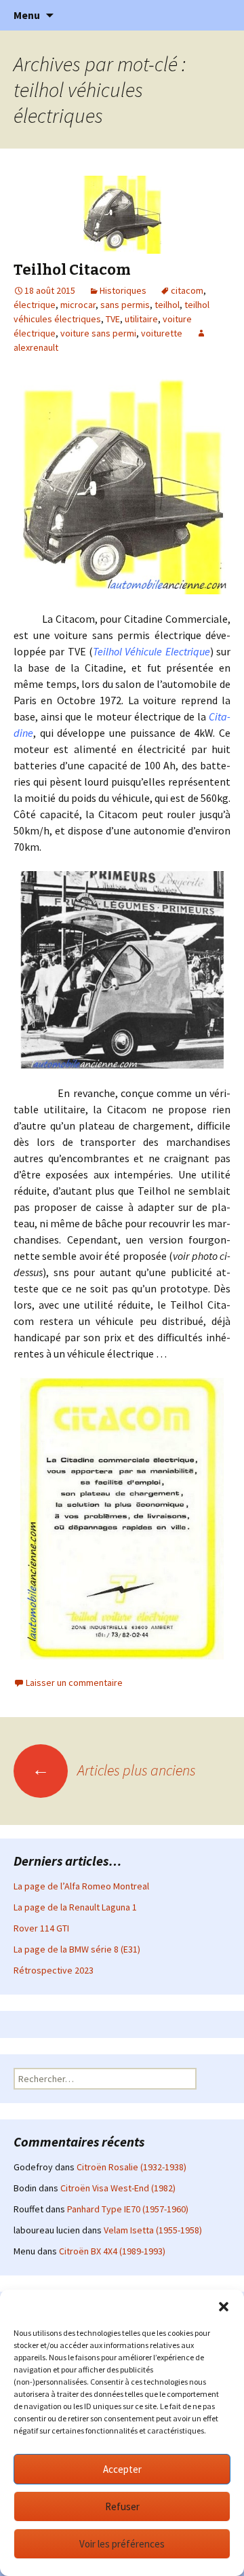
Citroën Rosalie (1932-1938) (131, 2167)
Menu (27, 15)
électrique (35, 305)
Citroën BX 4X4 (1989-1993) (112, 2251)
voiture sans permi (98, 333)
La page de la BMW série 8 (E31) (77, 1949)
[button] (224, 2307)
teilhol (167, 305)
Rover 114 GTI (41, 1928)
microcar (78, 305)
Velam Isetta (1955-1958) (153, 2230)
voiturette (162, 333)
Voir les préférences (122, 2544)
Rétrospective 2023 (54, 1970)
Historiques (123, 290)
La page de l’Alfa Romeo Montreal (81, 1886)
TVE (113, 319)
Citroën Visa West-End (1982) (118, 2188)
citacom (187, 290)
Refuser (122, 2506)
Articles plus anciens (114, 1770)
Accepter (122, 2469)
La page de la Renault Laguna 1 (75, 1907)
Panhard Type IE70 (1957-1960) (128, 2209)
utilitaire (141, 319)
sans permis (125, 305)
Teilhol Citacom (72, 270)
